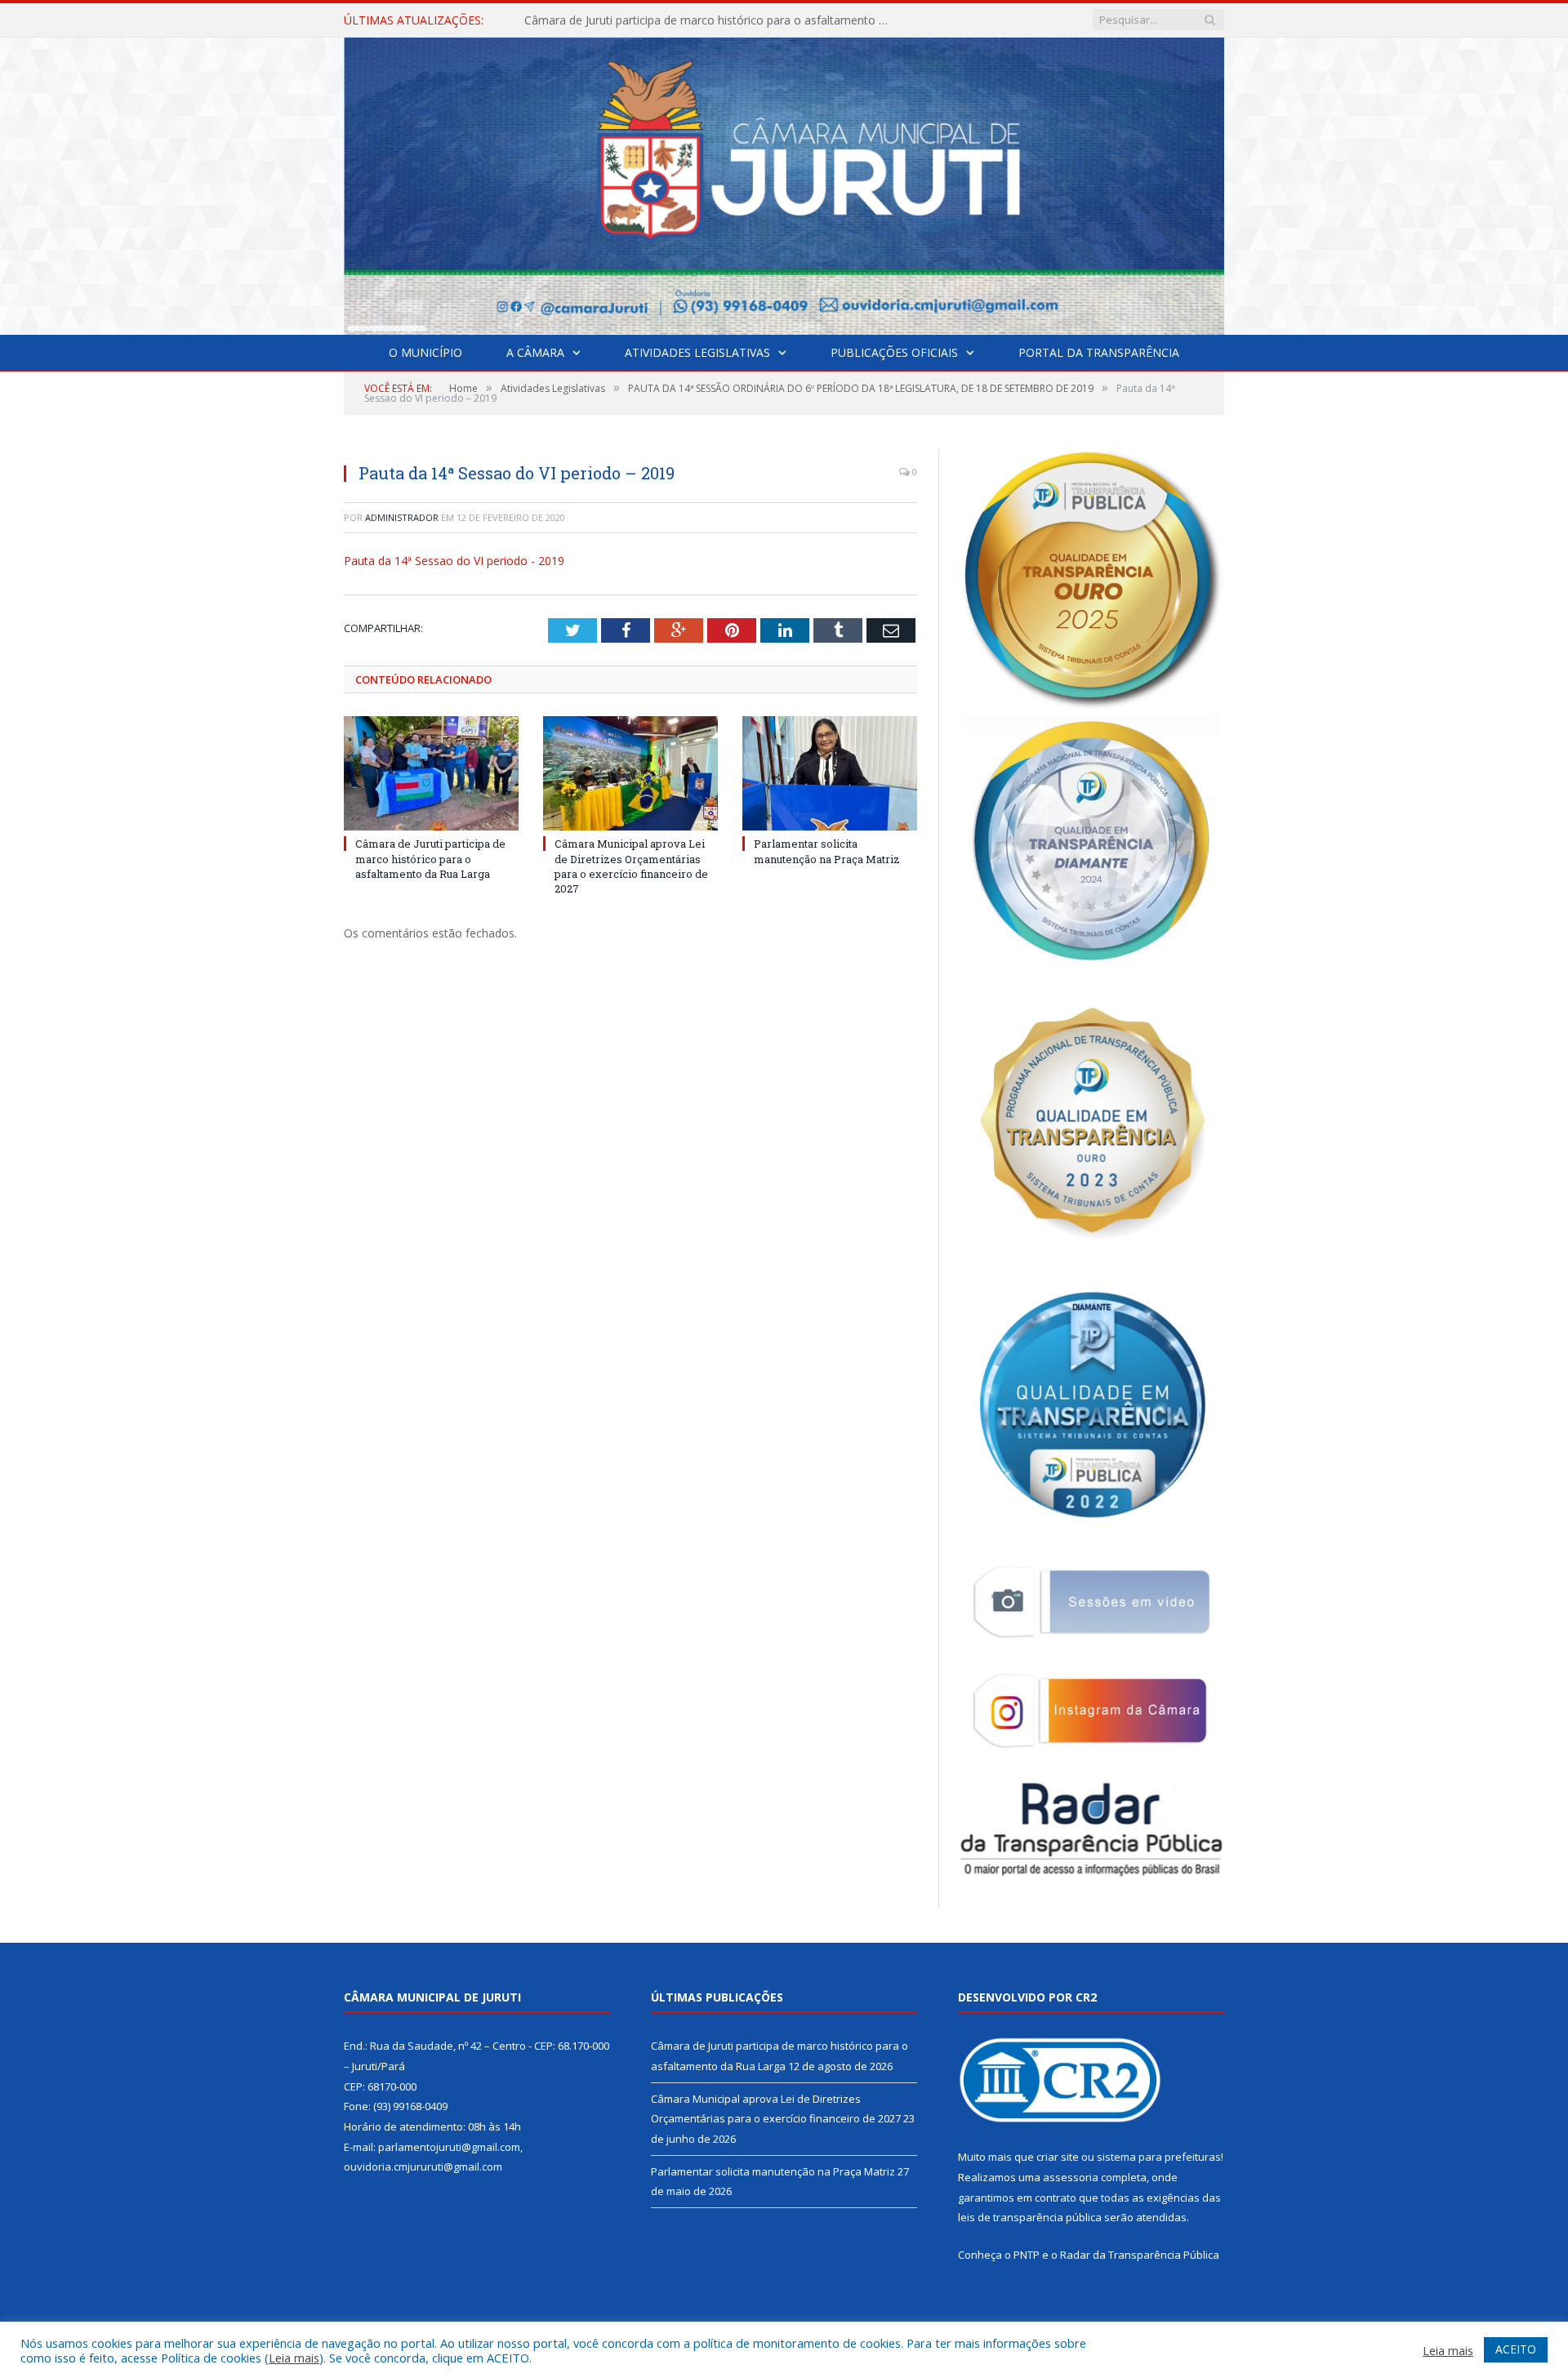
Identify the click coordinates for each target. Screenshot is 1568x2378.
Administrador (402, 517)
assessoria (1071, 2177)
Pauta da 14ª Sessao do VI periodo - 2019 (454, 561)
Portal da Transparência (1099, 352)
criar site (1058, 2157)
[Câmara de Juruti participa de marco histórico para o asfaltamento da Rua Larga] (431, 773)
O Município (425, 352)
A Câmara (535, 352)
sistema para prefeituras (1159, 2157)
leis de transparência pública (1030, 2217)
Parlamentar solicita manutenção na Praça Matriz (827, 851)
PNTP (1027, 2255)
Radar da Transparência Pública (1140, 2255)
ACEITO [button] (1516, 2349)
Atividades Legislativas (697, 352)
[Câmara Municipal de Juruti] (784, 183)
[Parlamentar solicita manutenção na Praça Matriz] (830, 773)
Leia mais (294, 2358)
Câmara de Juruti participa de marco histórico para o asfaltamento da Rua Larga (430, 858)
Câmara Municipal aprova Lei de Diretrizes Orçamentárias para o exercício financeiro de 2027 (712, 20)
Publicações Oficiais (894, 352)
